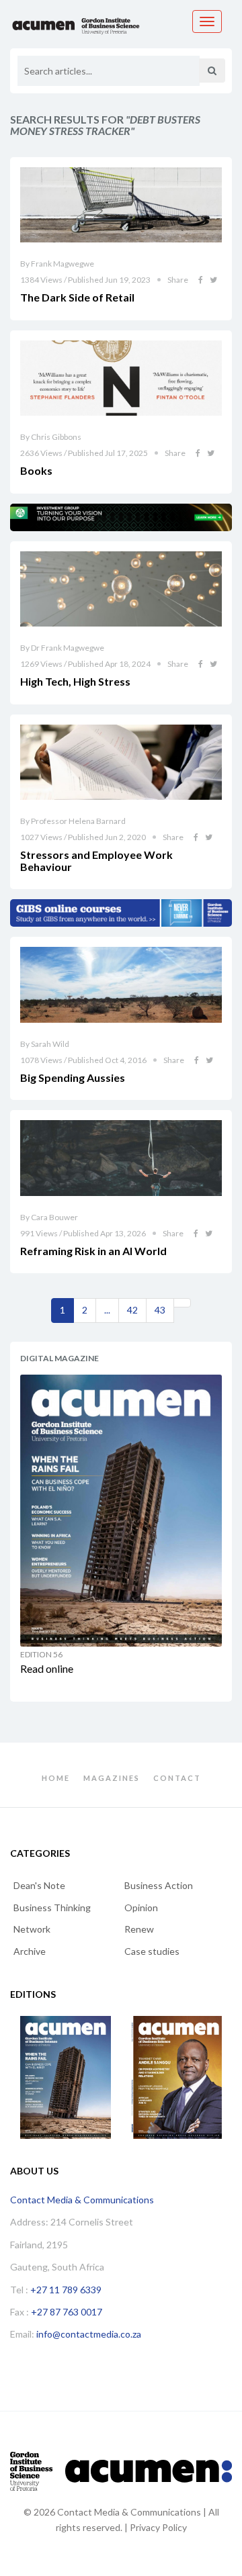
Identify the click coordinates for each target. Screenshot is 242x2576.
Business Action (159, 1885)
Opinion (141, 1907)
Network (32, 1929)
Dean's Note (39, 1885)
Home (56, 1778)
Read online (47, 1668)
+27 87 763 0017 (67, 2312)
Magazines (112, 1778)
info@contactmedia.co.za (89, 2334)
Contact (177, 1778)
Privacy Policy (158, 2527)
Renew (139, 1929)
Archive (30, 1951)
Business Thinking (52, 1907)
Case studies (152, 1951)
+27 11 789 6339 (66, 2290)
